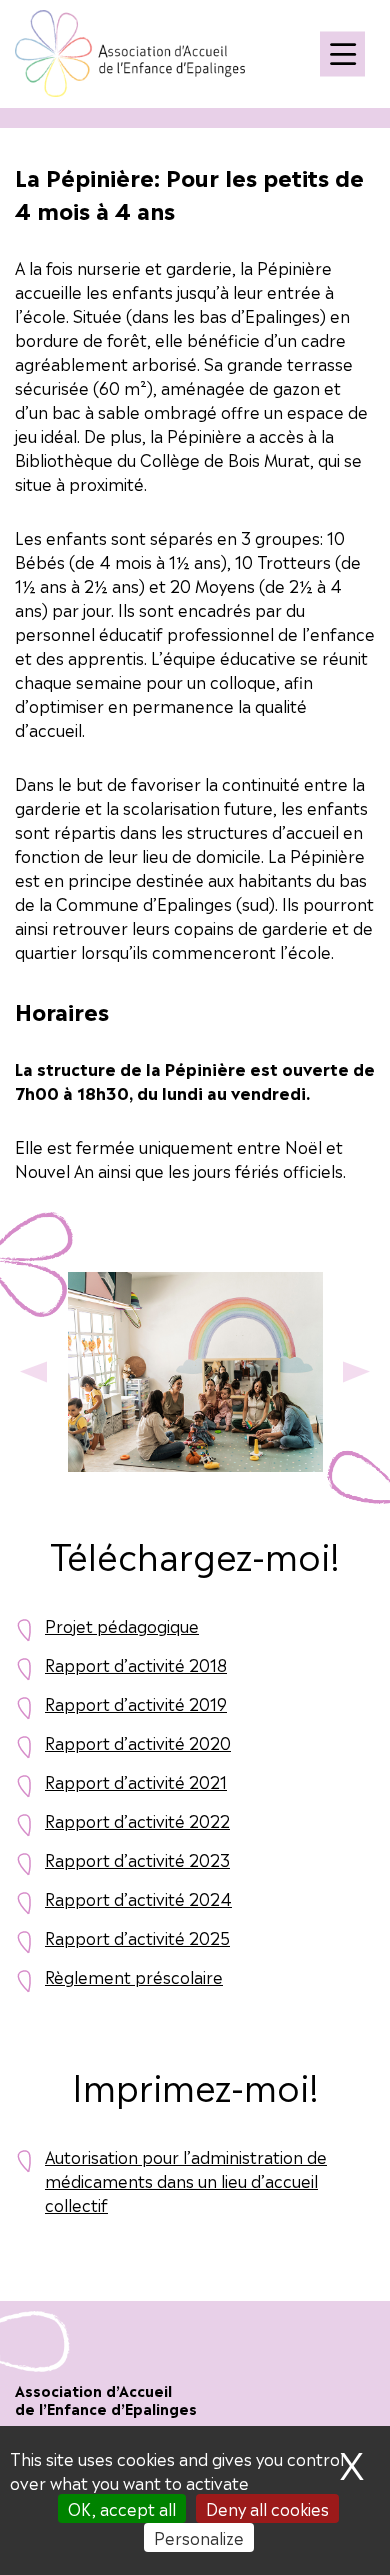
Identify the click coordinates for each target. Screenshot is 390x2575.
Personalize (199, 2537)
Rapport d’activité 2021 (136, 1781)
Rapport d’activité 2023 (137, 1859)
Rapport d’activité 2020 (138, 1742)
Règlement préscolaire (134, 1976)
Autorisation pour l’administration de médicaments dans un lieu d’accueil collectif (186, 2180)
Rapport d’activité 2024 (138, 1898)
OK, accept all (122, 2508)
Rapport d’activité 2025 (137, 1937)
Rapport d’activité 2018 (136, 1664)
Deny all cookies (267, 2508)
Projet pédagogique (122, 1625)
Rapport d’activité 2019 (136, 1703)
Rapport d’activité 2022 (137, 1820)
